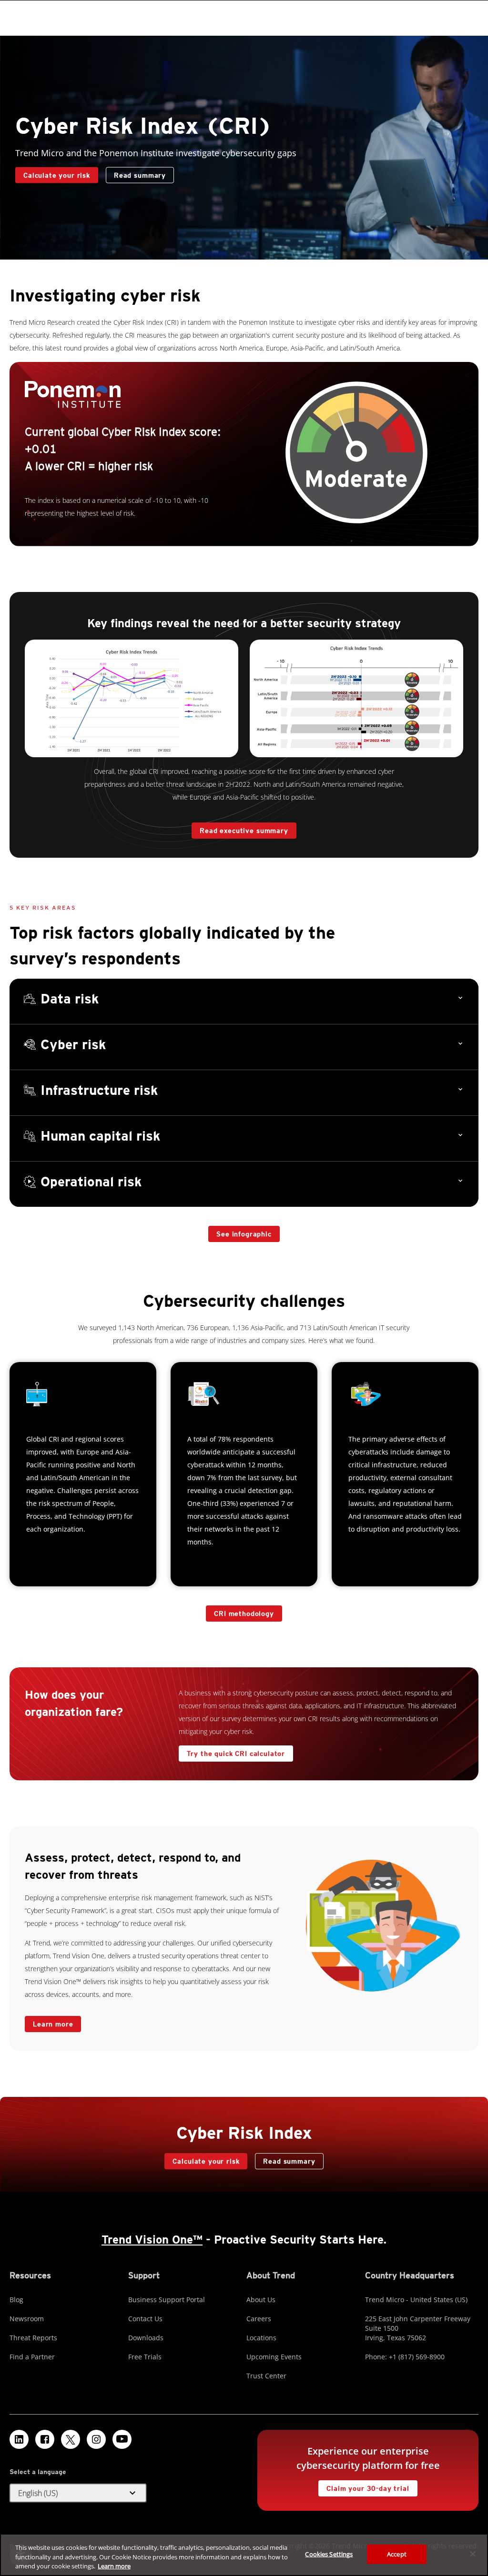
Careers (259, 2319)
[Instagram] (96, 2439)
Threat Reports (33, 2338)
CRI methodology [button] (244, 1614)
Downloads (146, 2338)
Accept (397, 2554)
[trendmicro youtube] (122, 2439)
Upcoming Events (274, 2357)
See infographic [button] (244, 1234)
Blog (16, 2300)
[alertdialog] (244, 2555)
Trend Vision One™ (152, 2240)
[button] (244, 1002)
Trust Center (266, 2376)
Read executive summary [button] (244, 831)
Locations (261, 2338)
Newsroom (27, 2319)
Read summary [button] (140, 175)
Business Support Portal (167, 2300)
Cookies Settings (329, 2554)
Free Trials (145, 2357)
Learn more (53, 2024)
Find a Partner (32, 2357)
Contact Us (145, 2319)
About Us (261, 2300)
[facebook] (45, 2439)
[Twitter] (71, 2439)
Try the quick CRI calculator (232, 1751)
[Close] (473, 2554)
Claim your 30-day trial (364, 2486)
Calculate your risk (53, 173)
